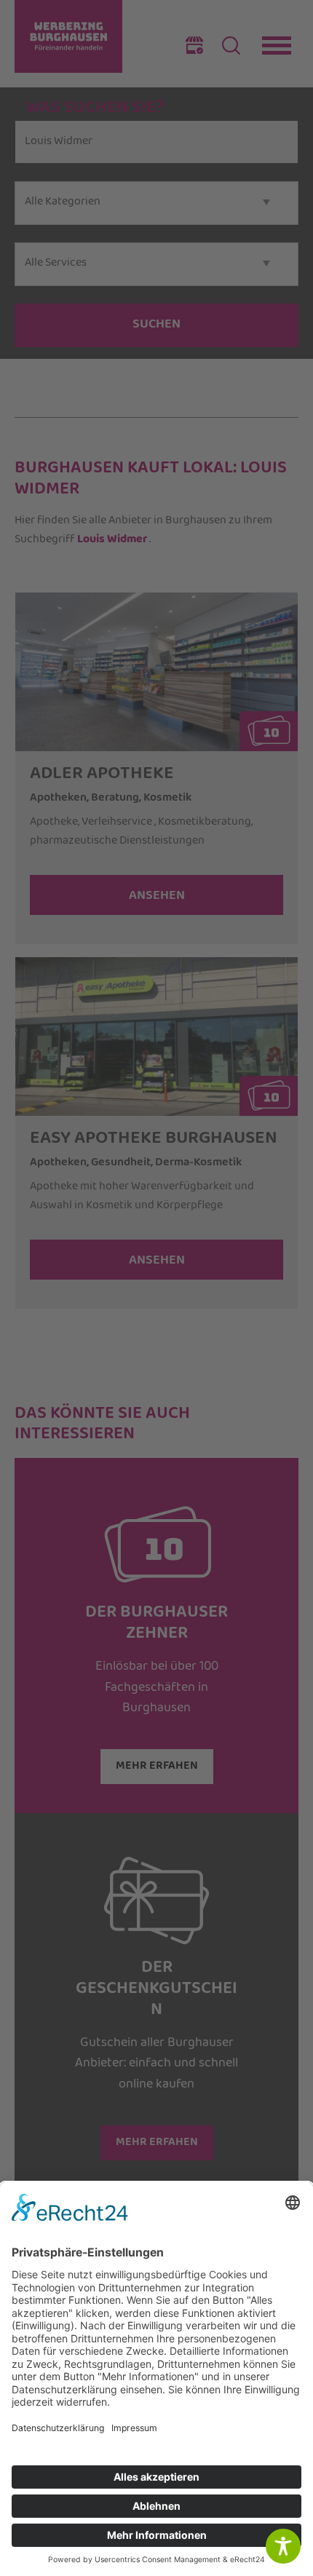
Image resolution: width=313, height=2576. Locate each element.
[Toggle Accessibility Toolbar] (283, 2546)
